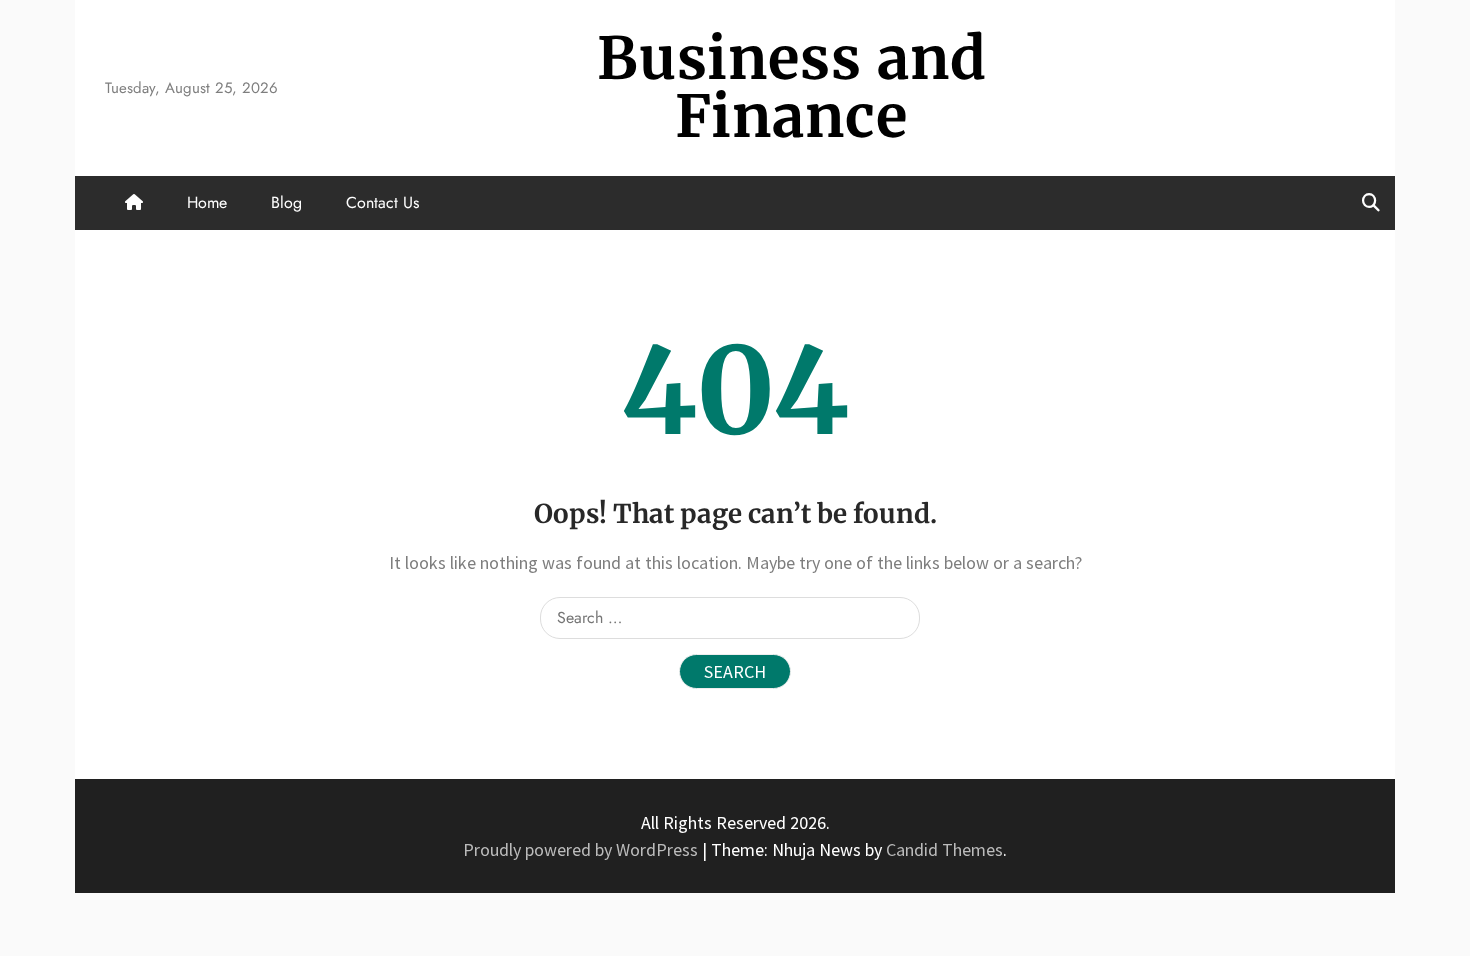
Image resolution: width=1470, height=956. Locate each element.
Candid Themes (944, 849)
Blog (286, 202)
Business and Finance (792, 87)
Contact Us (382, 202)
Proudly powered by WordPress (582, 849)
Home (207, 202)
